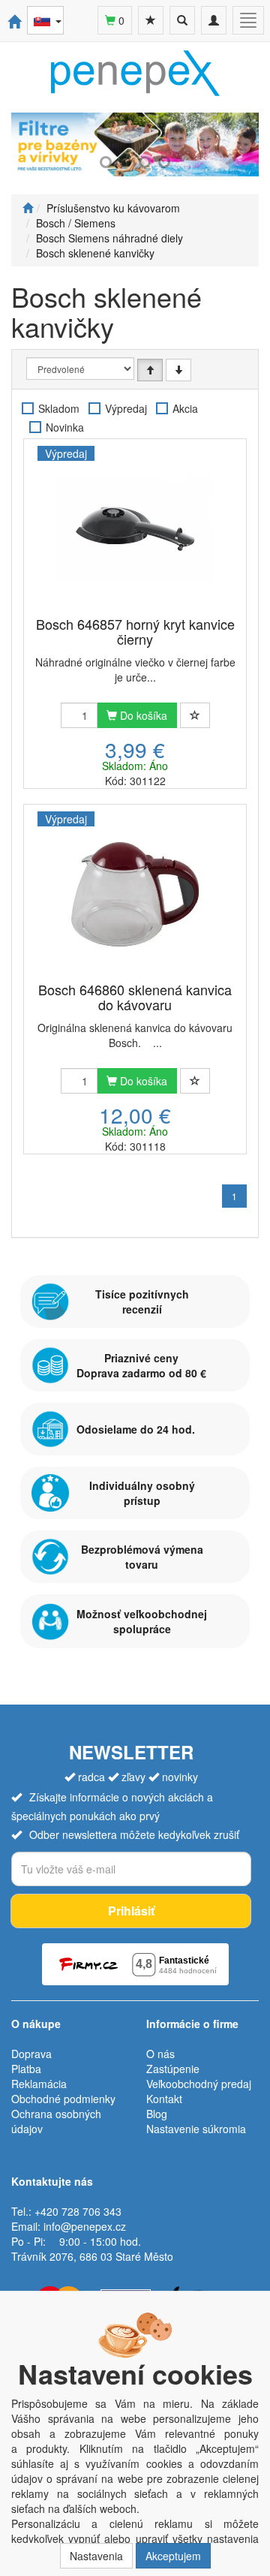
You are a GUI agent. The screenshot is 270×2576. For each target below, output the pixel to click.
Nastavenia (96, 2556)
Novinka (65, 427)
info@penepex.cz (85, 2226)
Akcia (185, 408)
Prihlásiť (131, 1911)
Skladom (59, 408)
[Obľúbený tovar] (151, 20)
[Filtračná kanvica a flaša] (135, 144)
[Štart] (28, 208)
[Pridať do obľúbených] (195, 715)
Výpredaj (126, 408)
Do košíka (142, 715)
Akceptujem (173, 2556)
